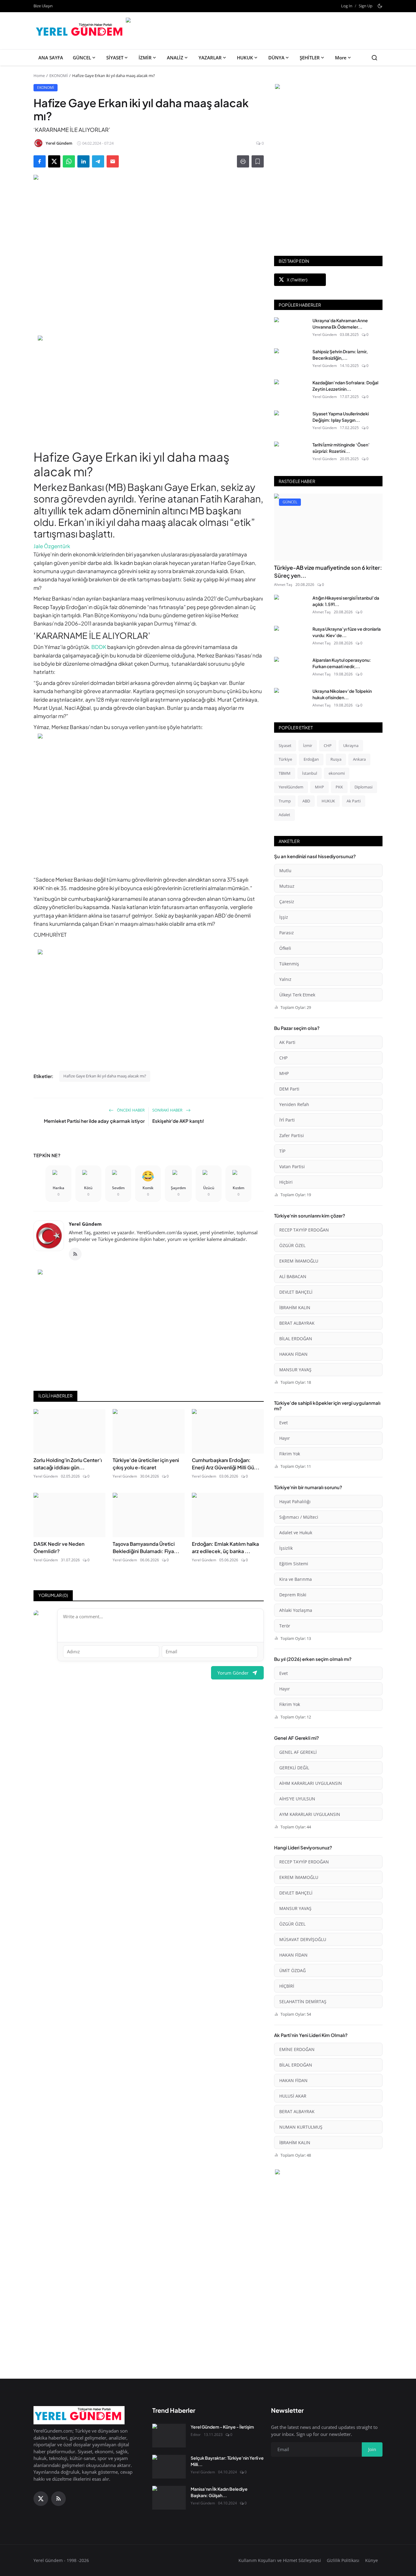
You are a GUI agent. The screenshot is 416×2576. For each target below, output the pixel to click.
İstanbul (310, 773)
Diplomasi (363, 787)
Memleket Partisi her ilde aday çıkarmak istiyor (94, 1121)
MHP (319, 787)
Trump (285, 801)
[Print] (243, 161)
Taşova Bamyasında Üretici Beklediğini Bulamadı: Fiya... (146, 1547)
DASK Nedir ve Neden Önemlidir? (59, 1547)
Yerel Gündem (85, 1224)
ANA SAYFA (51, 58)
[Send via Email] (113, 161)
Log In (347, 6)
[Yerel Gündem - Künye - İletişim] (169, 2436)
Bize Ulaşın (43, 6)
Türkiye (285, 759)
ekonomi (337, 773)
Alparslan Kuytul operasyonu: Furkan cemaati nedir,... (342, 663)
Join (372, 2449)
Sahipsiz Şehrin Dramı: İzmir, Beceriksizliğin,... (340, 355)
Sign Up (366, 6)
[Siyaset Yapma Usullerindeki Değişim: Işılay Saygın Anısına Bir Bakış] (291, 422)
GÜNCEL (82, 58)
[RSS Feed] (75, 1254)
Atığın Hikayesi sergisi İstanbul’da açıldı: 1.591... (346, 601)
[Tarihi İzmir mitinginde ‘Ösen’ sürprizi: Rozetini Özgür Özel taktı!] (291, 453)
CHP (328, 745)
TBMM (285, 773)
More (341, 58)
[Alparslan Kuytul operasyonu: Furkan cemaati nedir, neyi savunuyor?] (291, 669)
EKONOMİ (59, 76)
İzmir (308, 745)
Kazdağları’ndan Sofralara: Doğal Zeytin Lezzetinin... (345, 386)
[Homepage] (80, 31)
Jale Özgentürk (52, 546)
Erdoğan (311, 759)
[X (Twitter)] (41, 2499)
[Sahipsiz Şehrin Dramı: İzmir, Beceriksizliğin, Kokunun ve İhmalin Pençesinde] (291, 360)
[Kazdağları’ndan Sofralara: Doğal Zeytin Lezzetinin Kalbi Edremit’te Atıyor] (291, 391)
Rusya (336, 759)
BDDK (99, 647)
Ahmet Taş (283, 585)
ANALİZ (175, 58)
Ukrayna (351, 745)
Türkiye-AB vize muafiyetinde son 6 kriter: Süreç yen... (328, 571)
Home (39, 76)
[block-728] (149, 389)
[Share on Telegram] (98, 161)
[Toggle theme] (380, 6)
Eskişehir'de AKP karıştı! (178, 1121)
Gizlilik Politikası (343, 2560)
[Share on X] (54, 161)
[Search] (374, 58)
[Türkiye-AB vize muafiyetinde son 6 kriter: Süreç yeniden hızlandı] (328, 527)
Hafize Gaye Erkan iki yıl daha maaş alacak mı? (105, 1076)
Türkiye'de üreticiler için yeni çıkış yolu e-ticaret (146, 1464)
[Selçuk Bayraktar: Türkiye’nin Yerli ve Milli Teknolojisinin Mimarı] (169, 2467)
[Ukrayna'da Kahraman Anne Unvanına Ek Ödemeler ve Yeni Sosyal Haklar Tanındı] (291, 329)
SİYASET (115, 58)
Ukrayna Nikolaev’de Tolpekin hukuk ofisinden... (342, 694)
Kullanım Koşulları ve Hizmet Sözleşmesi (280, 2560)
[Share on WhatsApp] (69, 161)
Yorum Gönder (233, 1673)
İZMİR (145, 58)
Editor (196, 2435)
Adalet (284, 815)
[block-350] (328, 87)
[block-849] (254, 21)
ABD (306, 801)
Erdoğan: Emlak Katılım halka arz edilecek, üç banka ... (225, 1547)
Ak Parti (354, 801)
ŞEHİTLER (310, 58)
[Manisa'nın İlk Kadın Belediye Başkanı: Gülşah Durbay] (169, 2498)
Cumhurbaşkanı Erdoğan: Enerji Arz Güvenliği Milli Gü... (226, 1464)
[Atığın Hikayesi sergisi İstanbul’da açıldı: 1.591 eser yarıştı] (291, 607)
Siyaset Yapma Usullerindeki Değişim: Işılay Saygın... (341, 417)
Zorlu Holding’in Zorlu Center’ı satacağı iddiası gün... (68, 1464)
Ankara (359, 759)
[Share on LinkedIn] (83, 161)
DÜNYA (276, 58)
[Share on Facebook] (40, 161)
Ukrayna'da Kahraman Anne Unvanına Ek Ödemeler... (340, 324)
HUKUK (245, 58)
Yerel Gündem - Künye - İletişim (222, 2427)
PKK (339, 787)
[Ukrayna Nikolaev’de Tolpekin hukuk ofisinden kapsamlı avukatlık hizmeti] (291, 700)
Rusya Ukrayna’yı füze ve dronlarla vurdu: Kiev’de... (347, 632)
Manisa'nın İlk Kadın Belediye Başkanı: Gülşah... (219, 2492)
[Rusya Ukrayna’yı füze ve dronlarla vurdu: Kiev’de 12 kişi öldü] (291, 638)
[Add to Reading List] (258, 161)
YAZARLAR (210, 58)
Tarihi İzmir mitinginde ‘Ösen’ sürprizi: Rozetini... (341, 448)
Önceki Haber (130, 1110)
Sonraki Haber (168, 1110)
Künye (372, 2560)
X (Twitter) (297, 280)
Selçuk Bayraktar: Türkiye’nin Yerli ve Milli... (227, 2461)
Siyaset (285, 745)
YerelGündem (291, 787)
